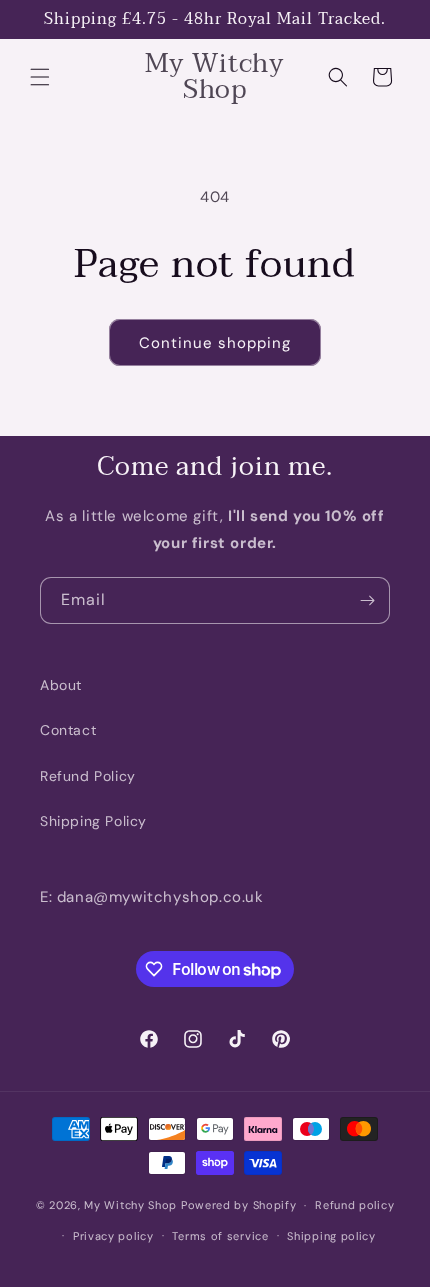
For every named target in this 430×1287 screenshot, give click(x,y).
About (61, 685)
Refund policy (354, 1205)
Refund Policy (88, 776)
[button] (40, 77)
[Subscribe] (367, 600)
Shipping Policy (93, 821)
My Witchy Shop (130, 1205)
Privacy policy (113, 1236)
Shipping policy (331, 1236)
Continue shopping (215, 343)
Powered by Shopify (239, 1205)
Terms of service (220, 1236)
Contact (68, 730)
